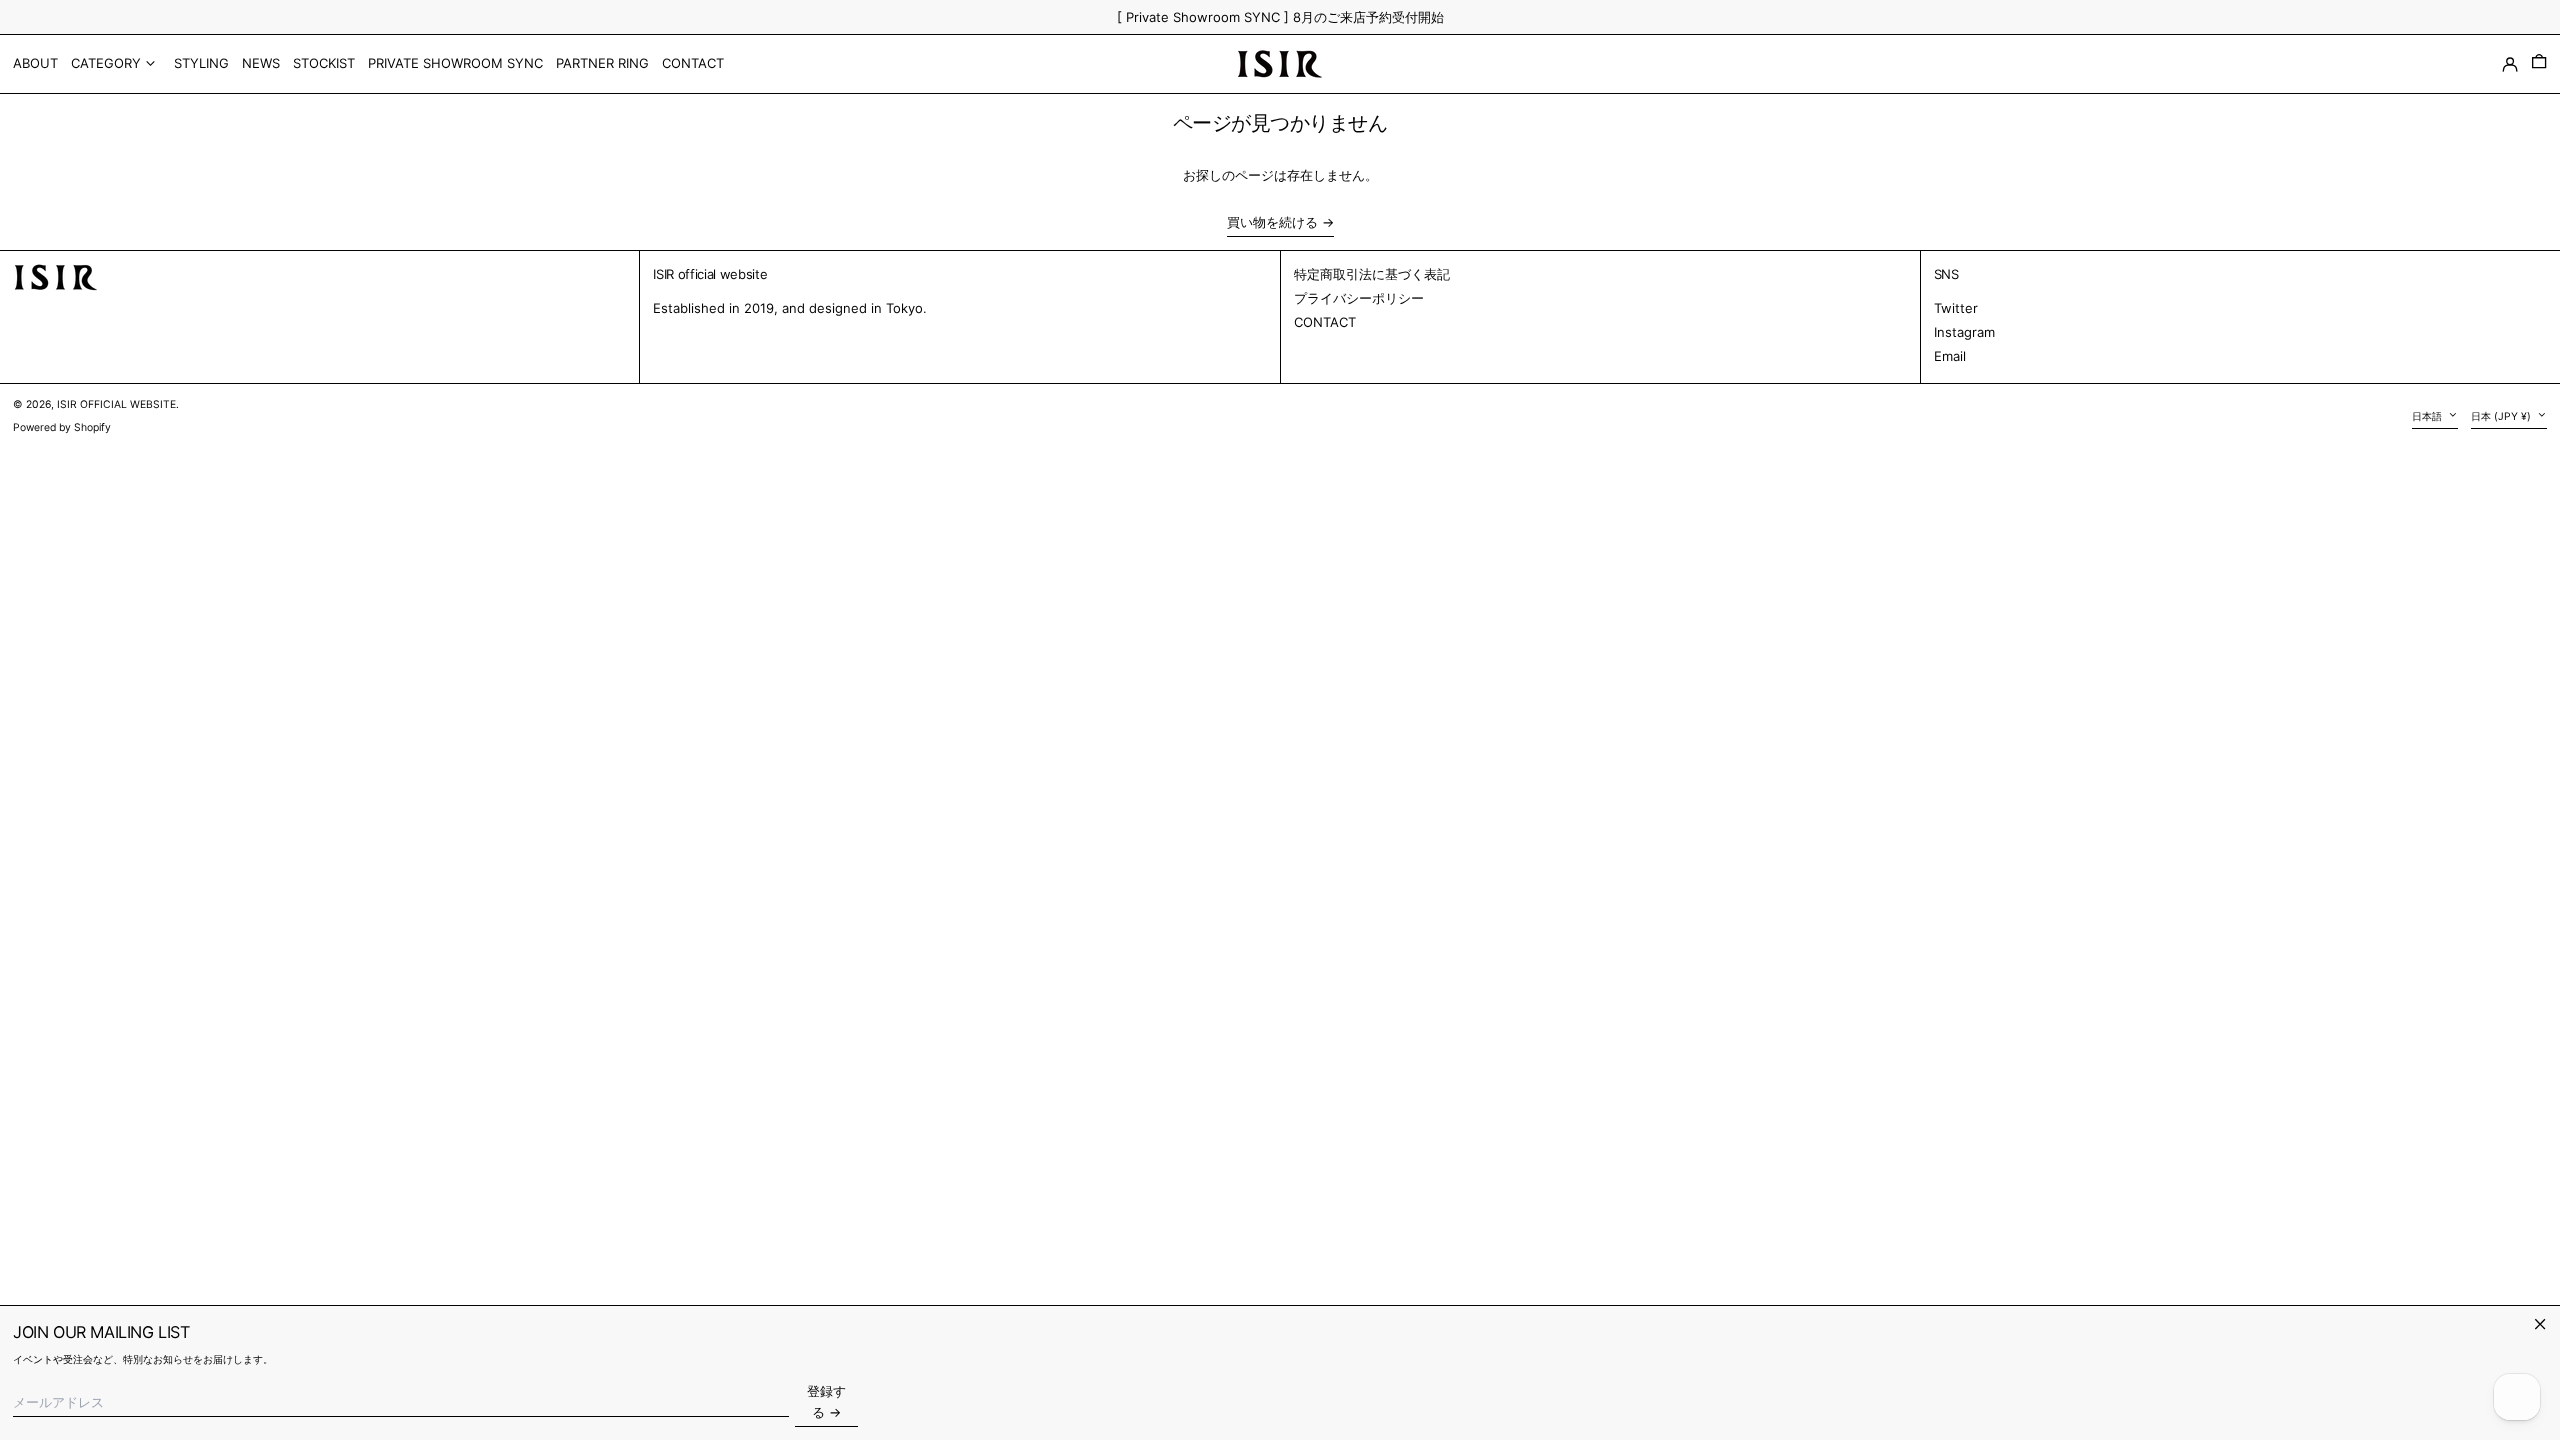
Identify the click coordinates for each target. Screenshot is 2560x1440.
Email (1950, 356)
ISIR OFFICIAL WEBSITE (116, 404)
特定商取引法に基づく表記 (1372, 274)
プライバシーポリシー (1359, 298)
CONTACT (1325, 322)
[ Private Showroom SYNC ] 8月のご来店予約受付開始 (1280, 17)
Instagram (1964, 332)
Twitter (1956, 308)
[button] (2539, 63)
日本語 (2428, 416)
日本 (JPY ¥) (2502, 416)
